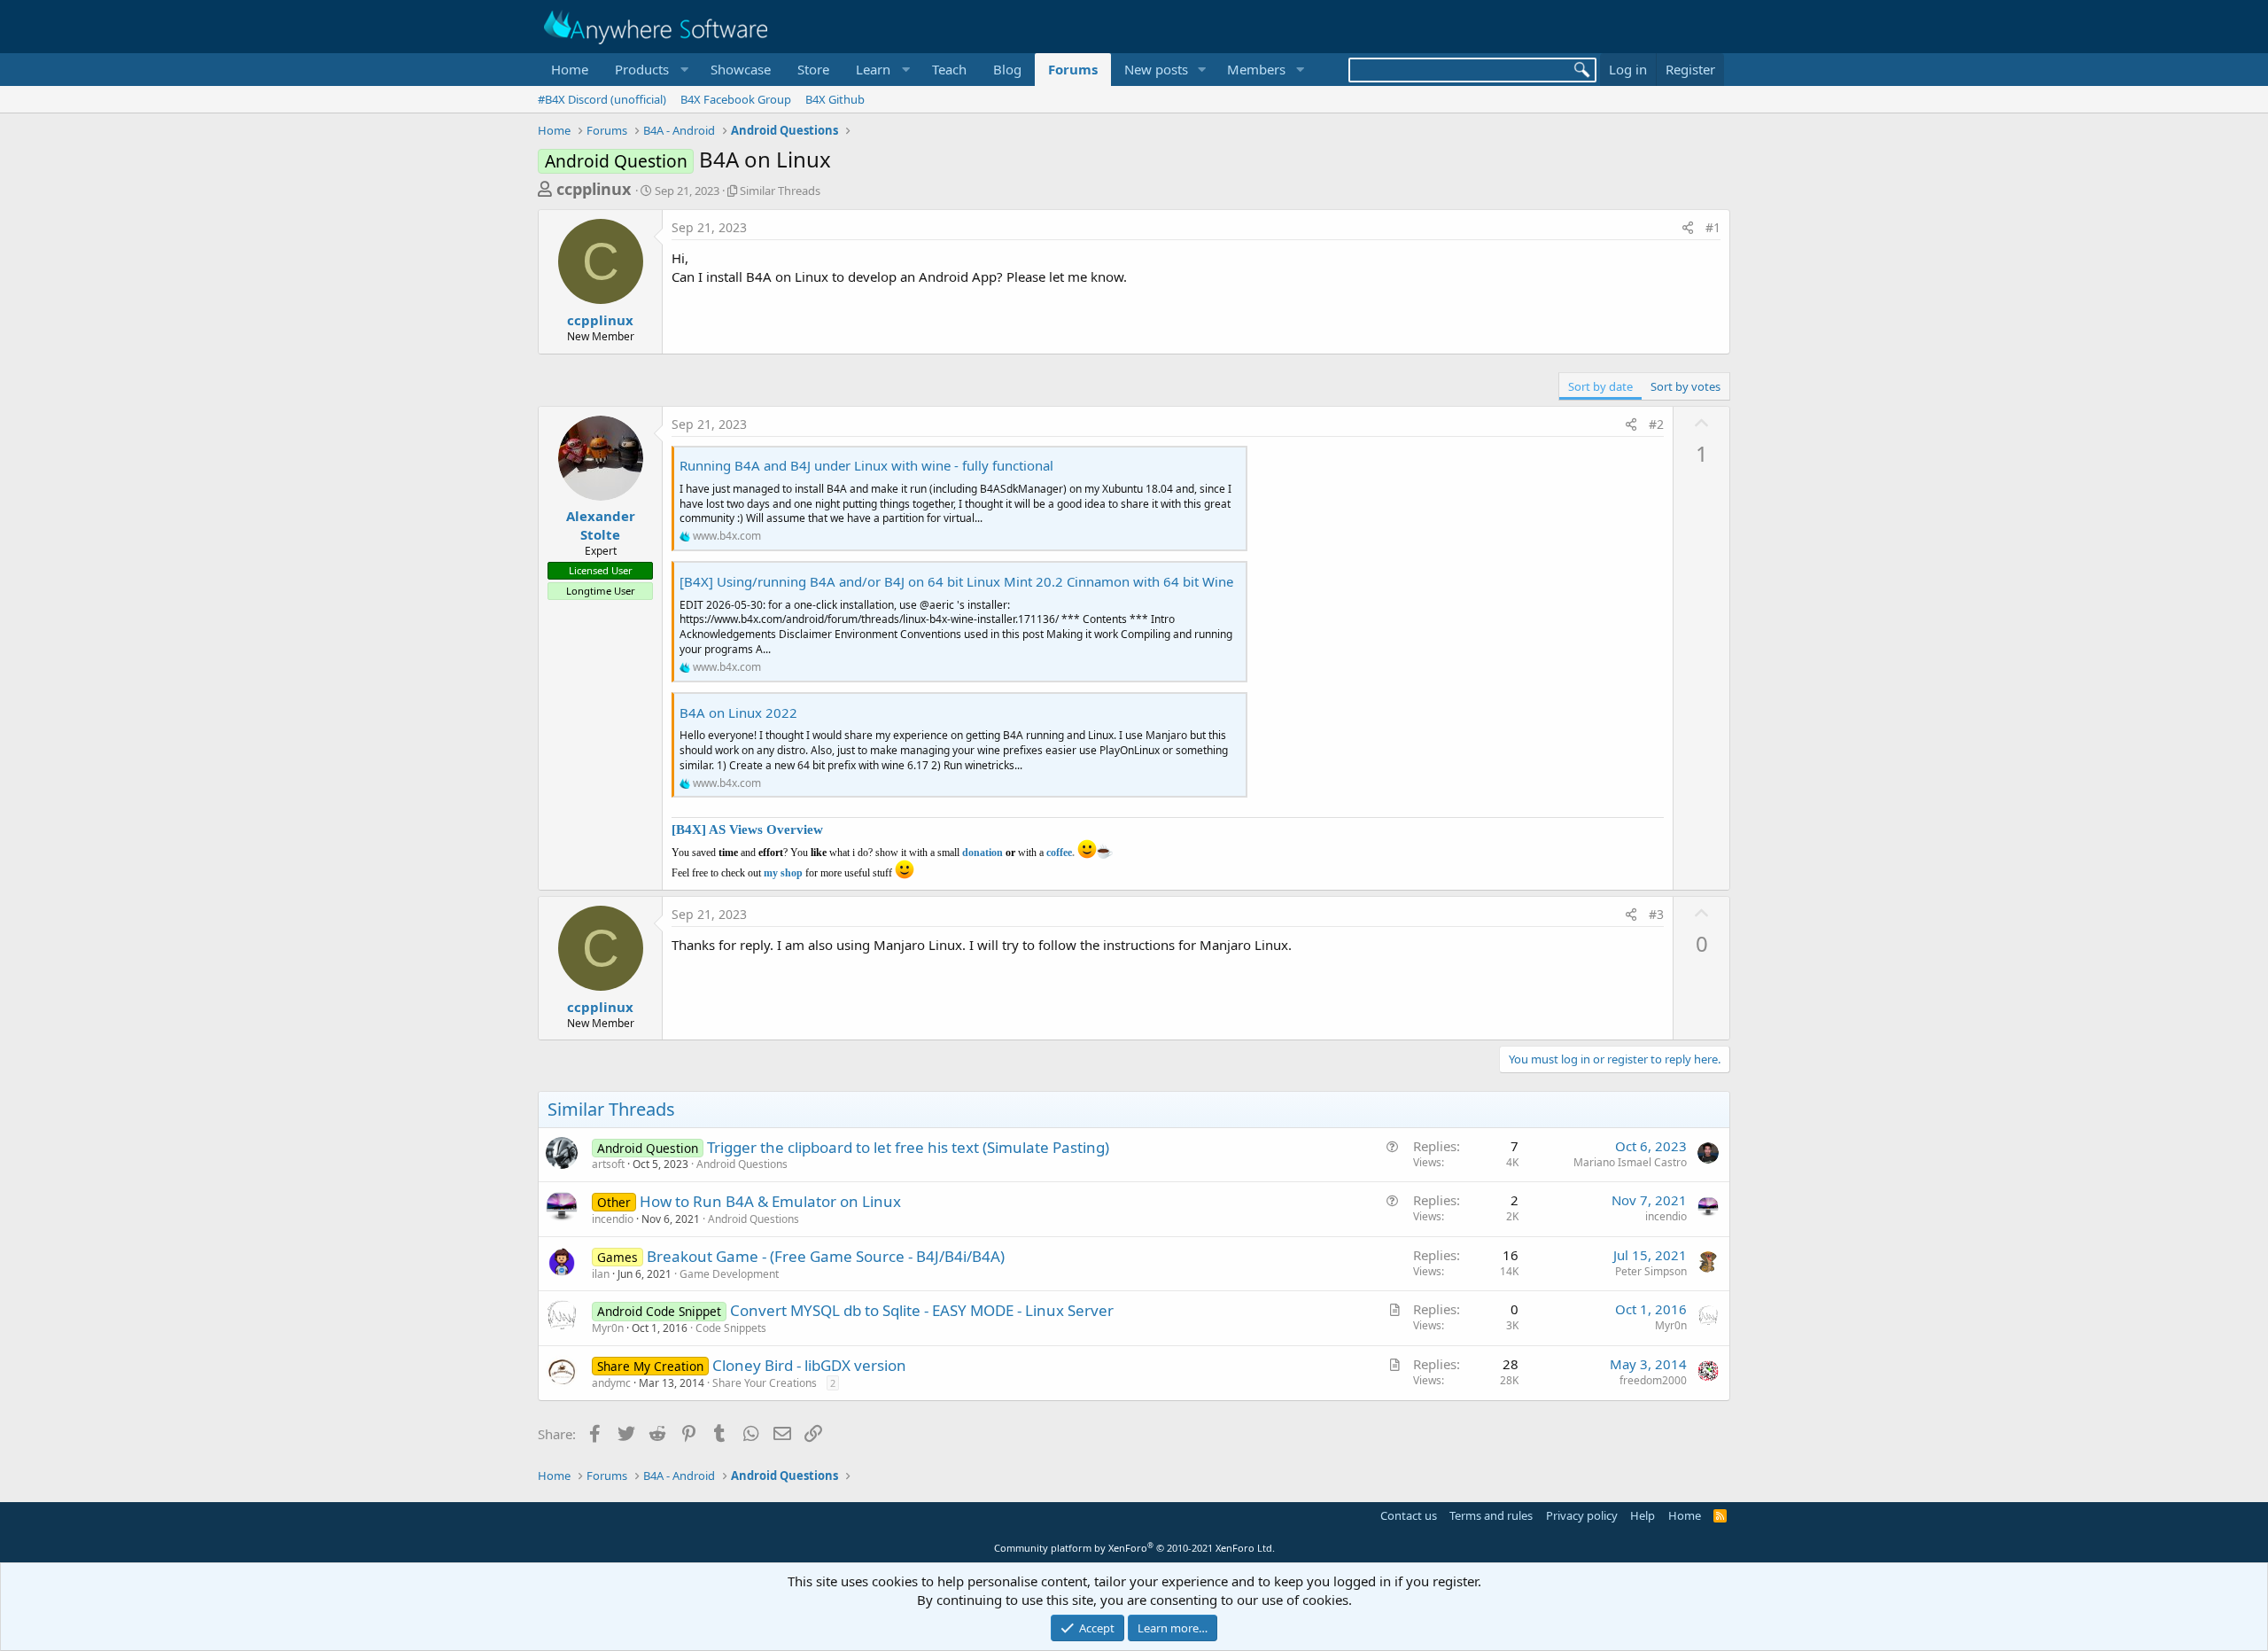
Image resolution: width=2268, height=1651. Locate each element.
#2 (1656, 424)
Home (570, 69)
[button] (649, 70)
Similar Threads (780, 191)
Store (813, 69)
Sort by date (1600, 386)
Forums (1073, 69)
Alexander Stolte (601, 525)
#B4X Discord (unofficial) (602, 99)
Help (1643, 1515)
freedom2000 (1653, 1380)
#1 (1713, 227)
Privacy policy (1582, 1515)
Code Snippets (731, 1328)
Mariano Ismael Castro (1630, 1162)
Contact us (1409, 1515)
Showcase (741, 69)
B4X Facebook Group (736, 99)
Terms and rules (1491, 1515)
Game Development (729, 1274)
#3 (1656, 914)
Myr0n (608, 1328)
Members (1256, 69)
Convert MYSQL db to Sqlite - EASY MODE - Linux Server (922, 1310)
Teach (949, 69)
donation (983, 853)
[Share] (1688, 228)
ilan (601, 1274)
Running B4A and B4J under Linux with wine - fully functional (866, 465)
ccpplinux (594, 189)
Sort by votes (1685, 386)
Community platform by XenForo (1134, 1548)
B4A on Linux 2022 (738, 713)
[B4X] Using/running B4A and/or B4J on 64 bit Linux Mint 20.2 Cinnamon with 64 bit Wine (956, 581)
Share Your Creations (765, 1383)
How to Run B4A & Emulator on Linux (770, 1201)
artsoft (608, 1164)
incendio (613, 1219)
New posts (1156, 69)
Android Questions (742, 1164)
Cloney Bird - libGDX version (809, 1365)
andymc (611, 1383)
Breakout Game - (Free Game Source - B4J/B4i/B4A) (826, 1256)
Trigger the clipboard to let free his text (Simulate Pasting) (908, 1147)
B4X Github (835, 99)
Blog (1007, 69)
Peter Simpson (1651, 1271)
